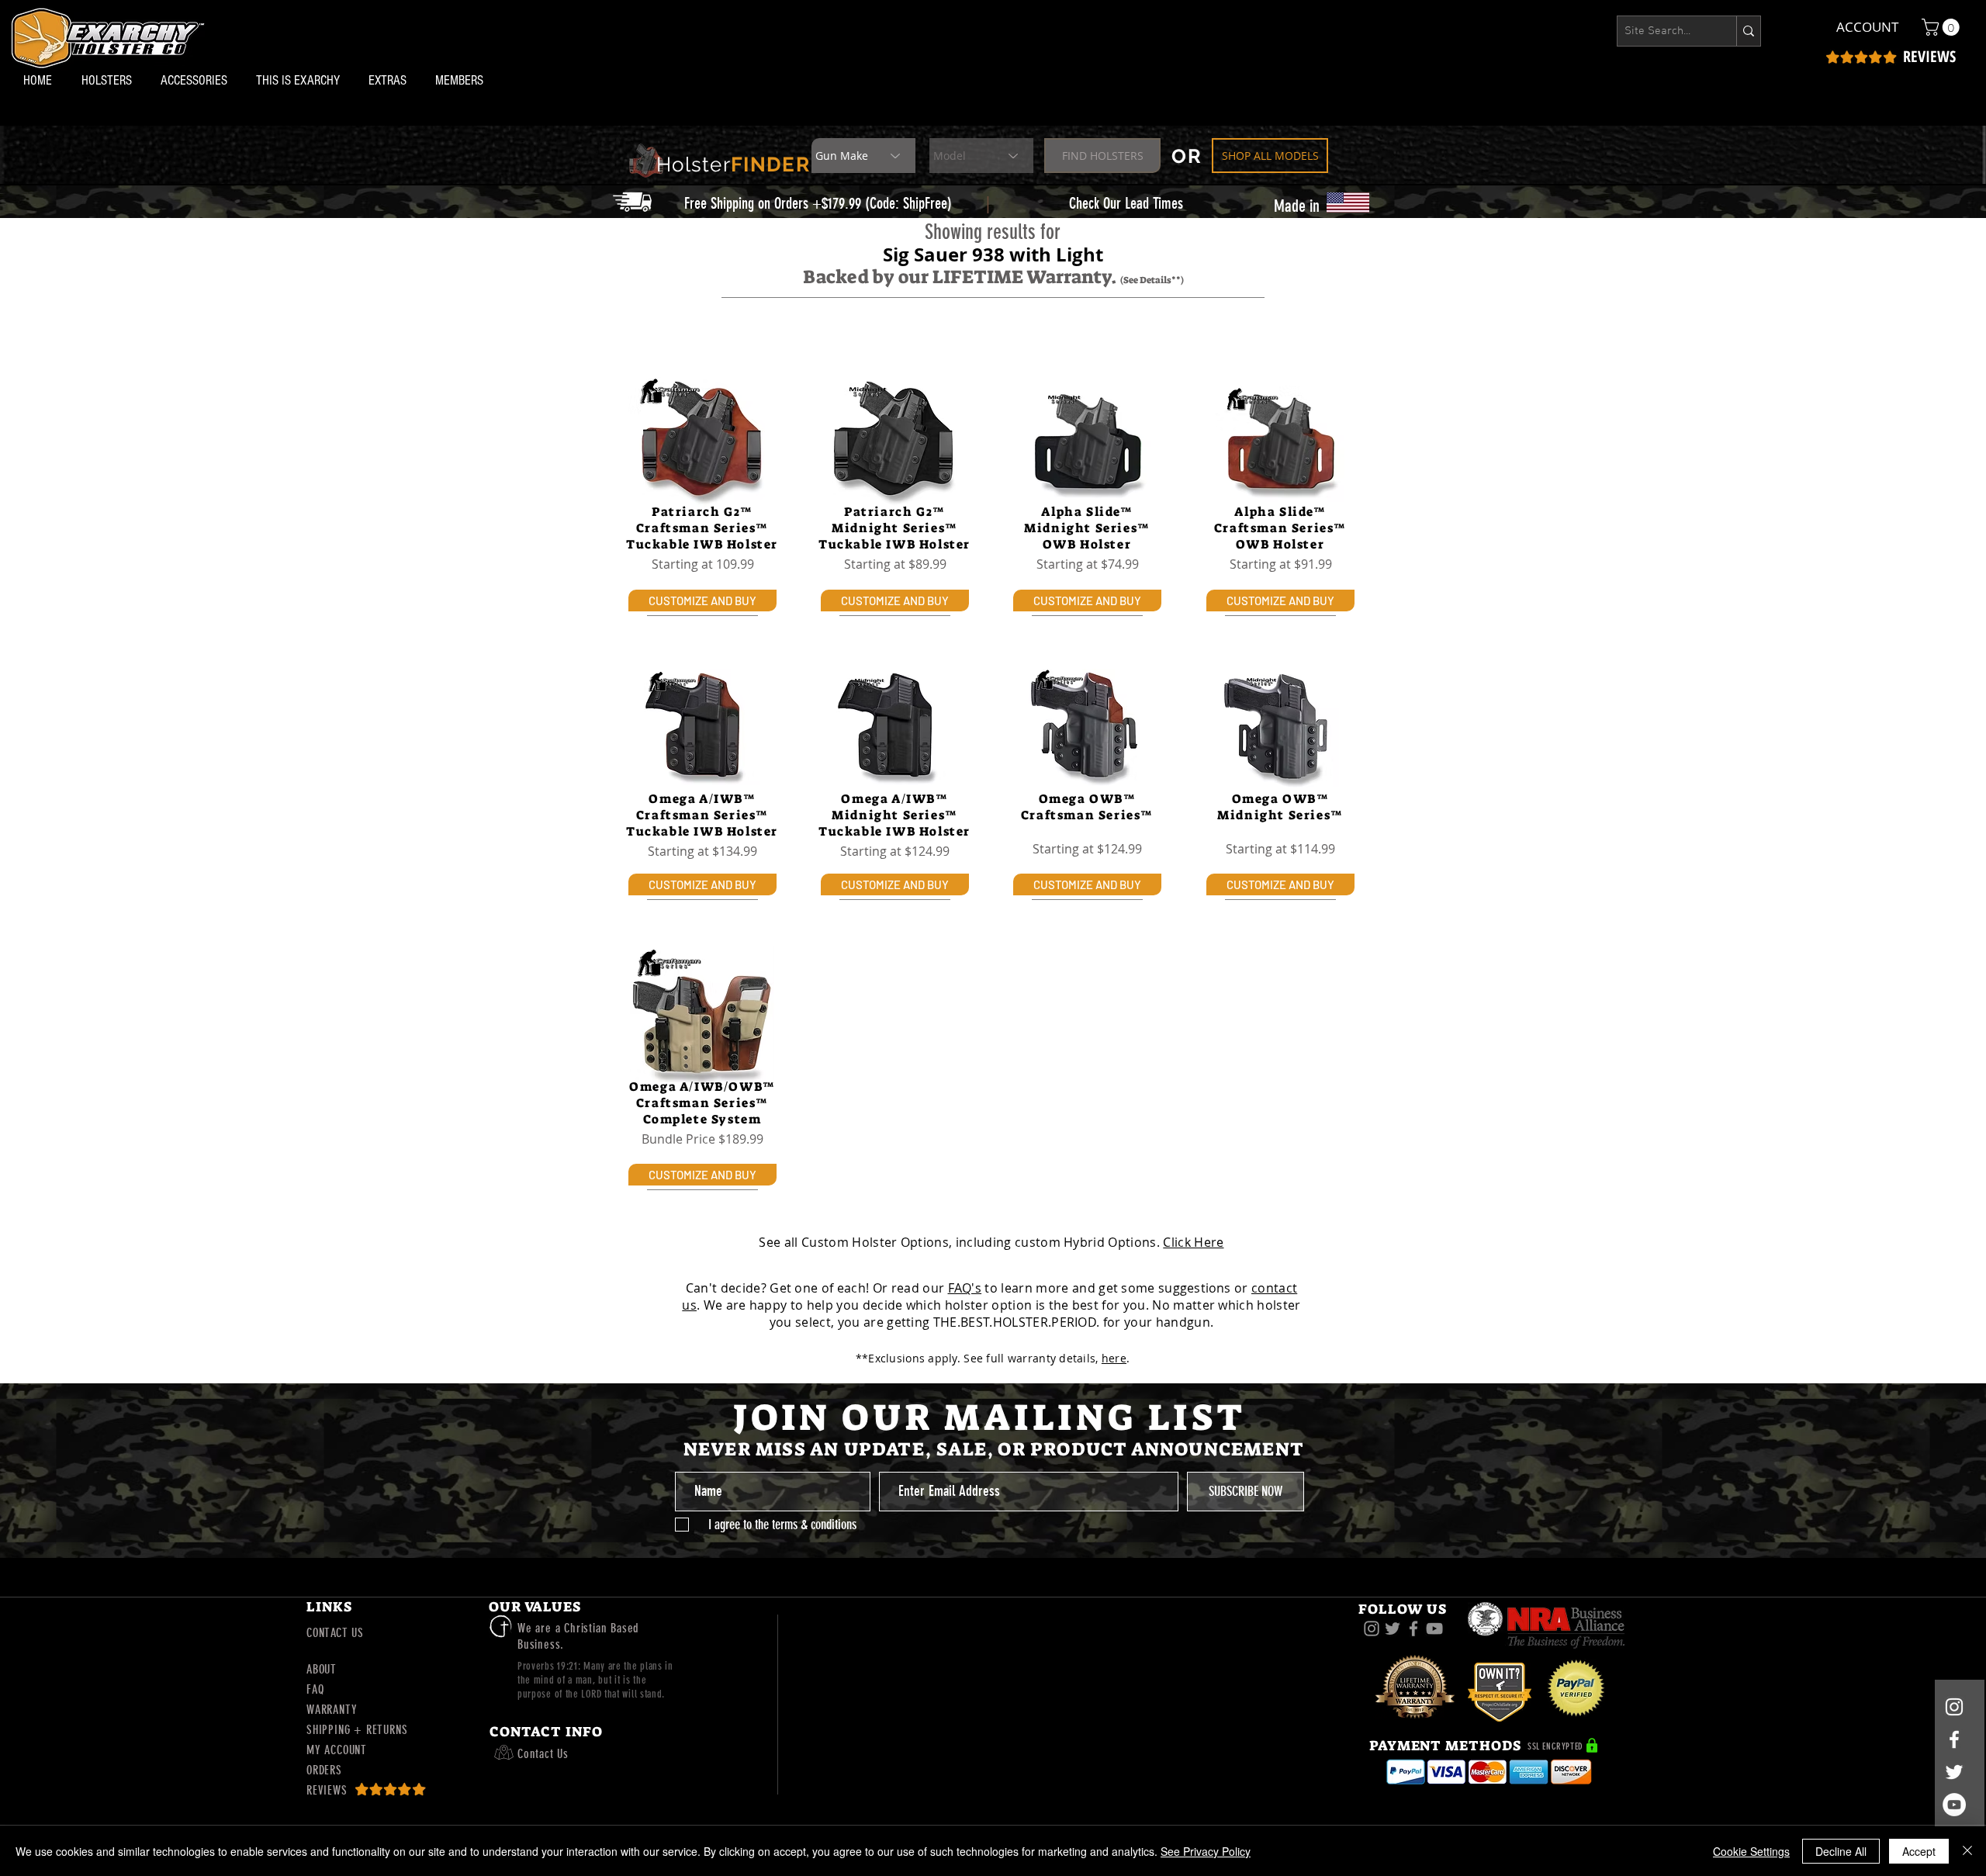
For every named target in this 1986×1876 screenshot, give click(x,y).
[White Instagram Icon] (1954, 1707)
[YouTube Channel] (1954, 1805)
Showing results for (993, 232)
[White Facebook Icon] (1954, 1739)
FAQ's (965, 1288)
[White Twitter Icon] (1954, 1772)
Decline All (1841, 1851)
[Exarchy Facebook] (1413, 1629)
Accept (1919, 1851)
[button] (109, 80)
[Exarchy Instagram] (1372, 1629)
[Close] (1967, 1851)
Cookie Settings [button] (1751, 1851)
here (1114, 1358)
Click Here (1193, 1242)
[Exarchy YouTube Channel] (1434, 1629)
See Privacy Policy (1206, 1851)
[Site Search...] (1748, 31)
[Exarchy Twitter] (1393, 1629)
